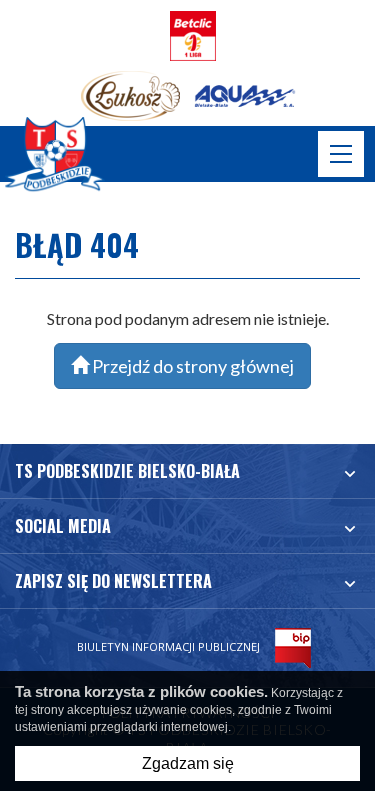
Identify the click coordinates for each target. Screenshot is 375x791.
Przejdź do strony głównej (191, 366)
